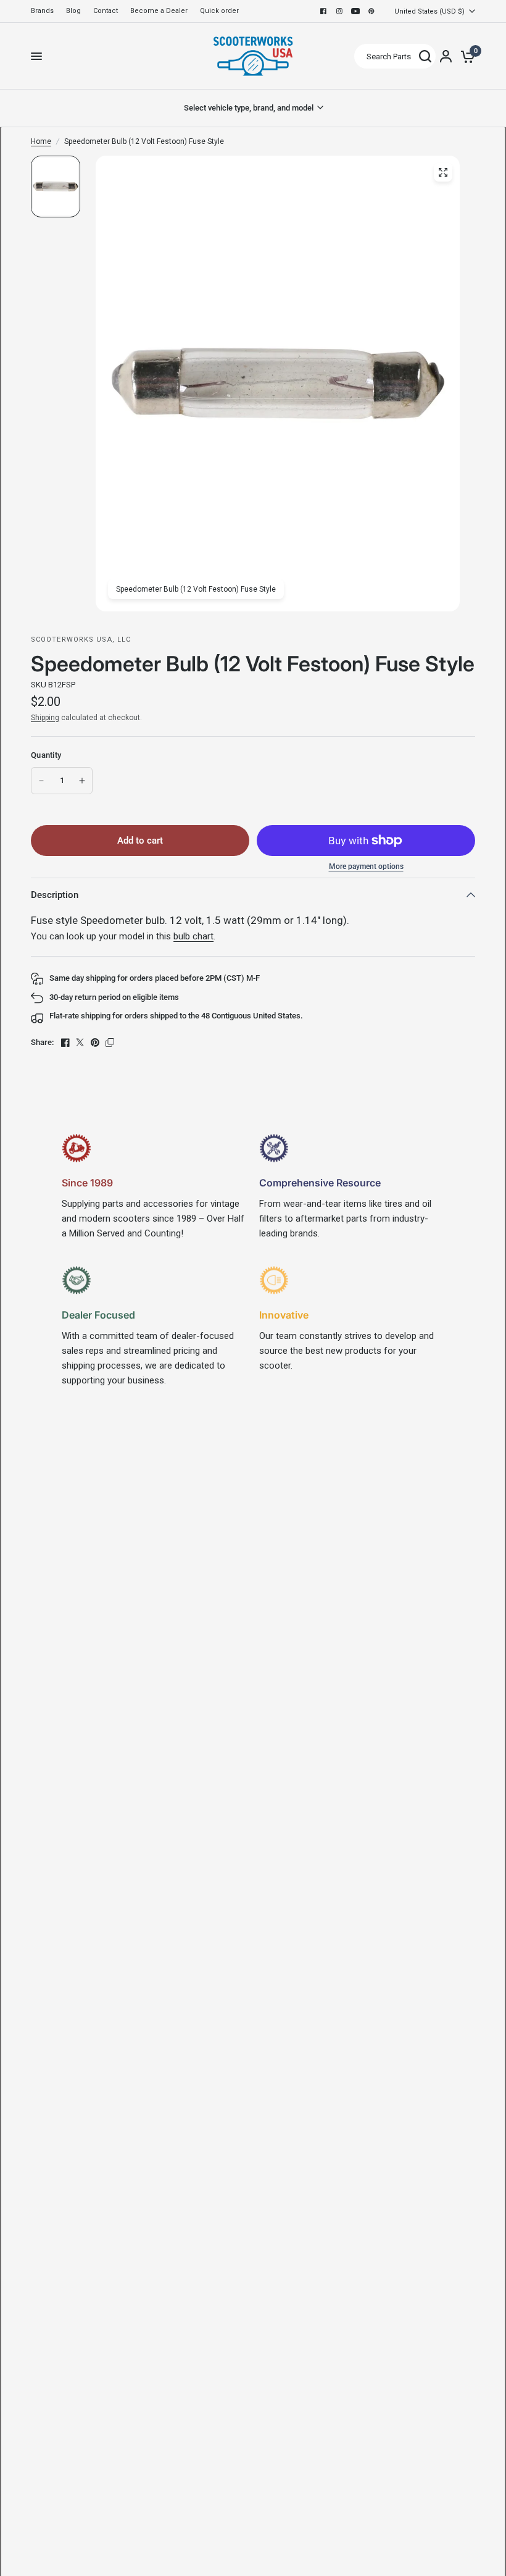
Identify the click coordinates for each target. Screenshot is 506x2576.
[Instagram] (339, 11)
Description (55, 895)
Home (41, 141)
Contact (106, 11)
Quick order (219, 11)
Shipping (45, 718)
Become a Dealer (159, 11)
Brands (42, 11)
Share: (42, 1042)
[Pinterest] (371, 11)
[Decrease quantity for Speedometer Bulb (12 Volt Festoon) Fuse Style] (41, 781)
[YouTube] (355, 11)
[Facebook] (323, 11)
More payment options (366, 866)
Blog (73, 11)
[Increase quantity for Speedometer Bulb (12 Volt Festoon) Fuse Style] (82, 781)
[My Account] (446, 56)
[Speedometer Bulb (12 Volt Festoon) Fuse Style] (443, 172)
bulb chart (193, 936)
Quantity (46, 755)
